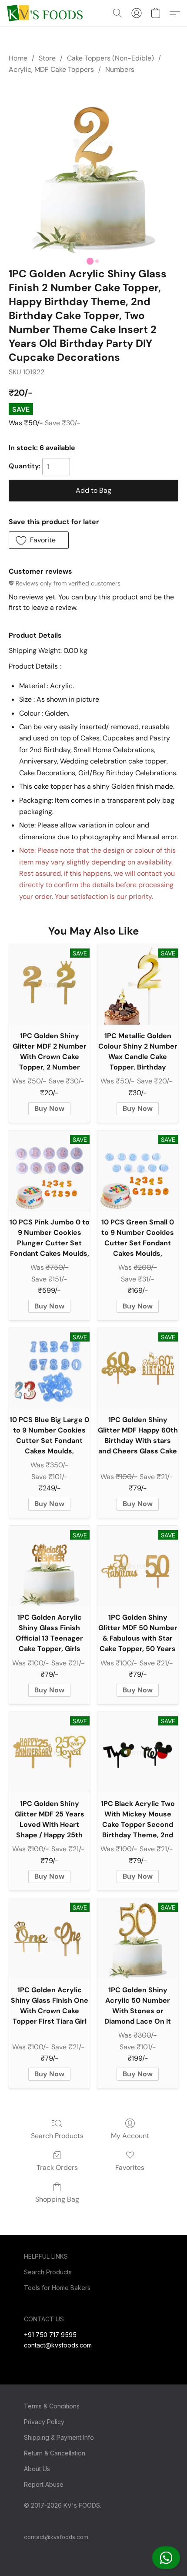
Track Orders (57, 2167)
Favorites (130, 2167)
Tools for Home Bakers (57, 2288)
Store (47, 58)
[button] (166, 2558)
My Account (130, 2136)
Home (18, 58)
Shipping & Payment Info (59, 2437)
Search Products (57, 2136)
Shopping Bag (57, 2199)
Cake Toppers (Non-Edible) (110, 58)
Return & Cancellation (55, 2453)
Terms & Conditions (52, 2406)
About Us (37, 2469)
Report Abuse (44, 2484)
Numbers (120, 69)
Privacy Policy (44, 2422)
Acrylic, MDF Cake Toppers (51, 69)
